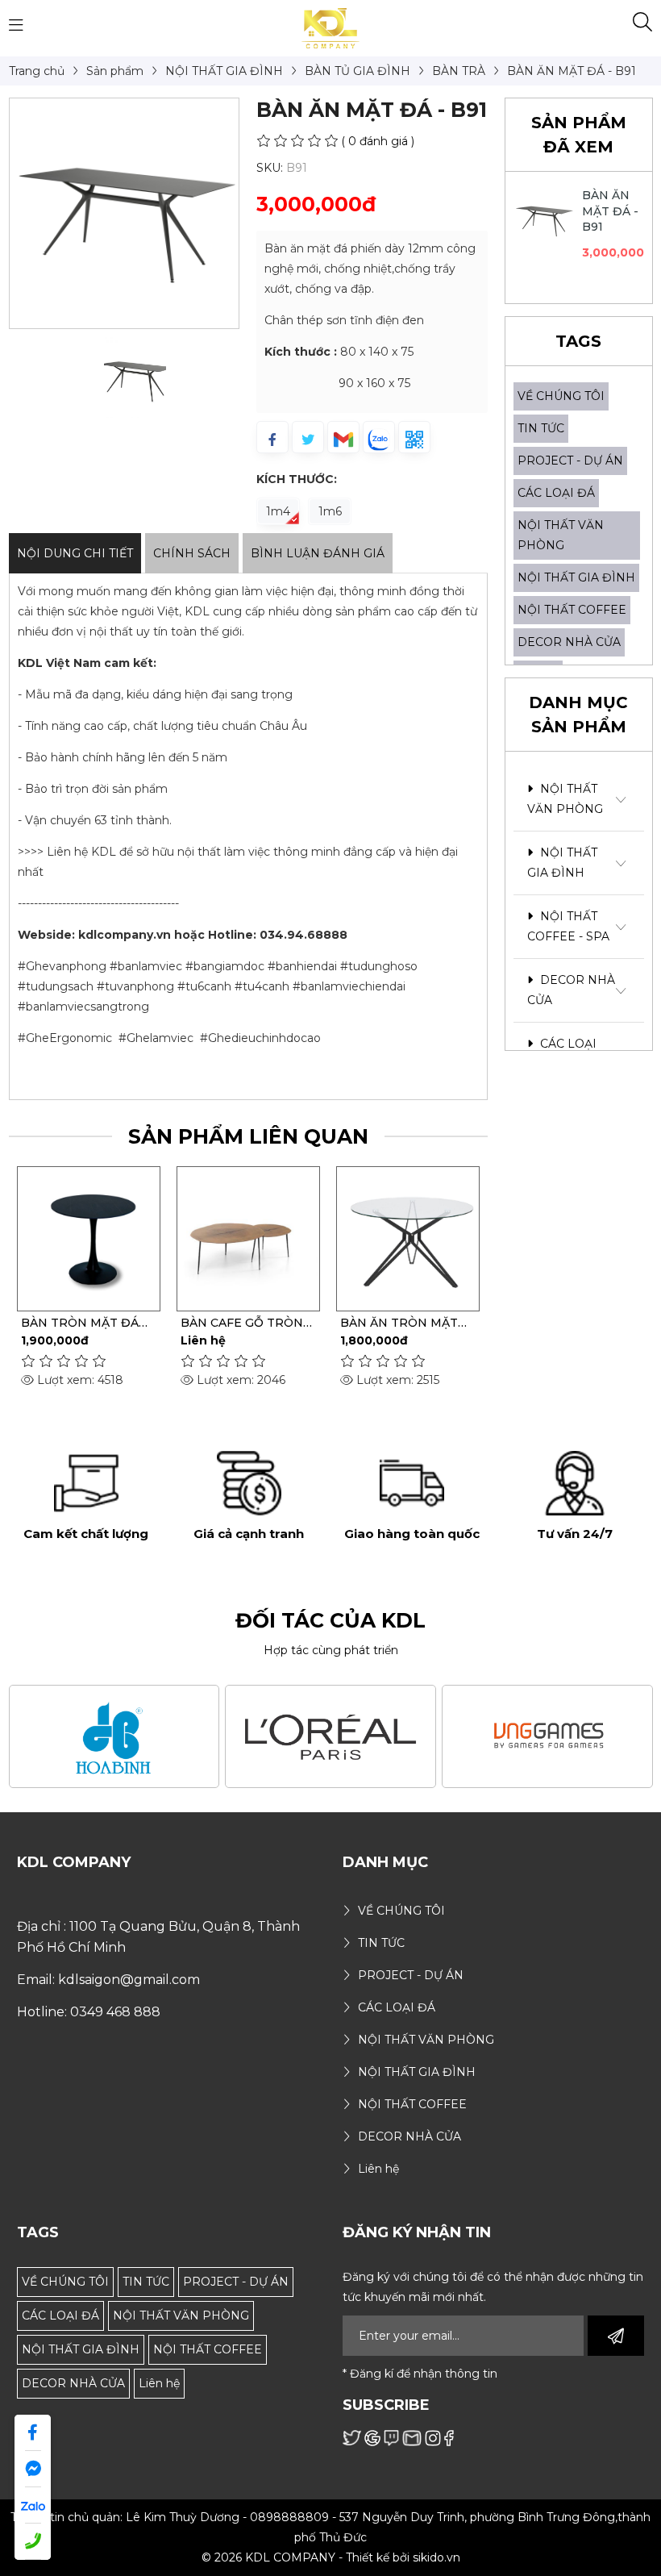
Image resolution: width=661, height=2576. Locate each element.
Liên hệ (159, 2383)
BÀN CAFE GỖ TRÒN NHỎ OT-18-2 (172, 1323)
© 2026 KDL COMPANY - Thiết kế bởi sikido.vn (331, 2557)
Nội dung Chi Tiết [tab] (75, 553)
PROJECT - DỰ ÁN (570, 461)
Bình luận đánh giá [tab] (318, 553)
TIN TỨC (541, 428)
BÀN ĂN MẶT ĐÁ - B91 (611, 211)
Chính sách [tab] (192, 553)
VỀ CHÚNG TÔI (561, 396)
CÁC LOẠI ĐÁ (556, 493)
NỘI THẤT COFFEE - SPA (568, 926)
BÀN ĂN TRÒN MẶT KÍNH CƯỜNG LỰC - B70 (329, 1323)
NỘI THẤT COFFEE (572, 610)
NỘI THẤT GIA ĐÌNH (576, 577)
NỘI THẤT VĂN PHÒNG (565, 799)
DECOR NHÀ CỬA (569, 642)
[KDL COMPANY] (331, 27)
